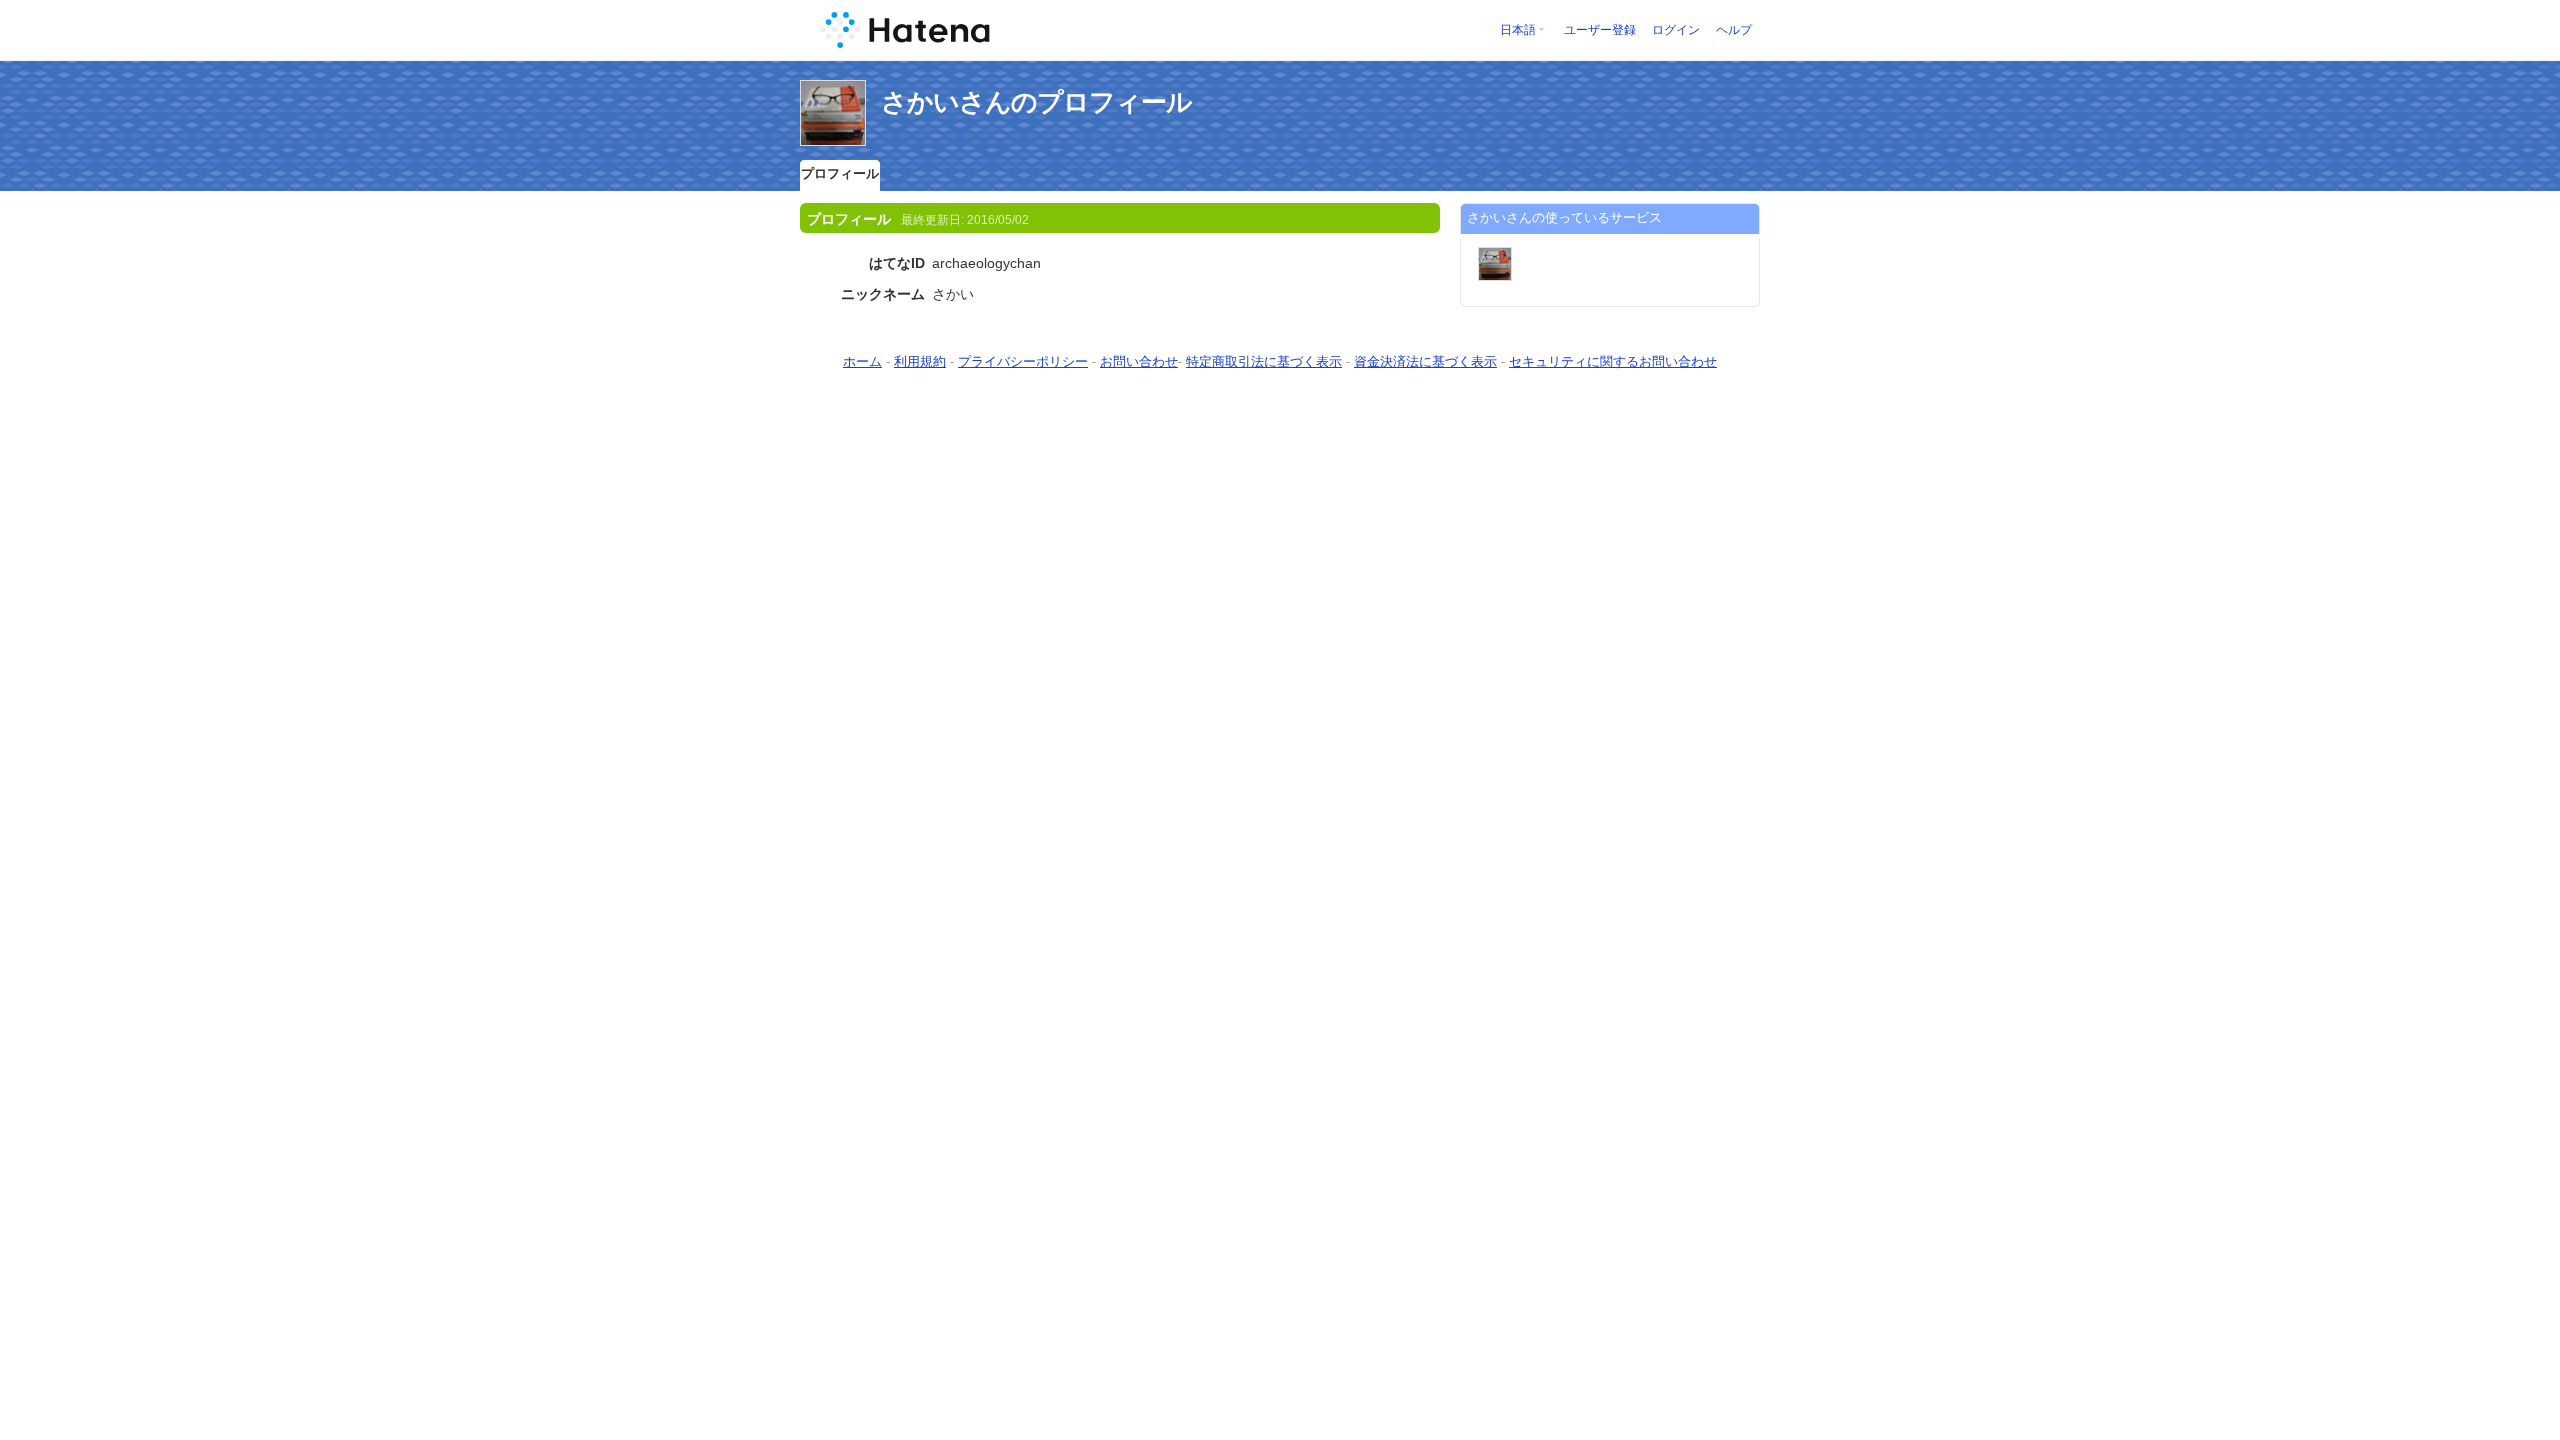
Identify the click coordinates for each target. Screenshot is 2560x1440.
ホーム (862, 361)
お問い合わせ (1139, 361)
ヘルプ (1734, 30)
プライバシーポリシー (1023, 361)
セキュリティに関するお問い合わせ (1613, 361)
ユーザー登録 (1600, 30)
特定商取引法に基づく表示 (1264, 361)
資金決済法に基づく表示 (1425, 361)
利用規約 (920, 361)
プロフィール (840, 173)
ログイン (1676, 30)
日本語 (1518, 30)
